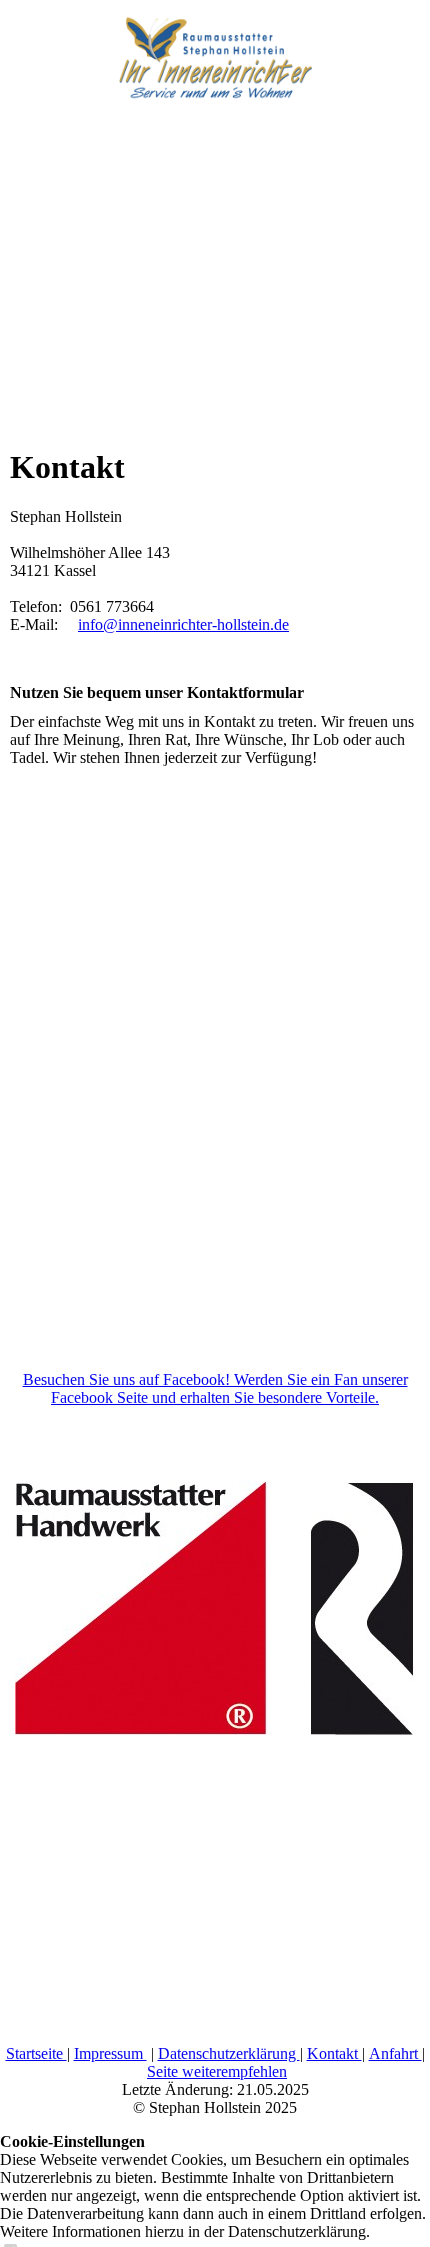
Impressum (110, 2053)
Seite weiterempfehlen (217, 2071)
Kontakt (334, 2053)
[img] (215, 50)
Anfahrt (395, 2053)
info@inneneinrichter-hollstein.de (183, 624)
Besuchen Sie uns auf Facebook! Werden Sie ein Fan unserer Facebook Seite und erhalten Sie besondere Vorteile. (215, 1388)
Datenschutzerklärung (229, 2053)
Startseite (36, 2053)
